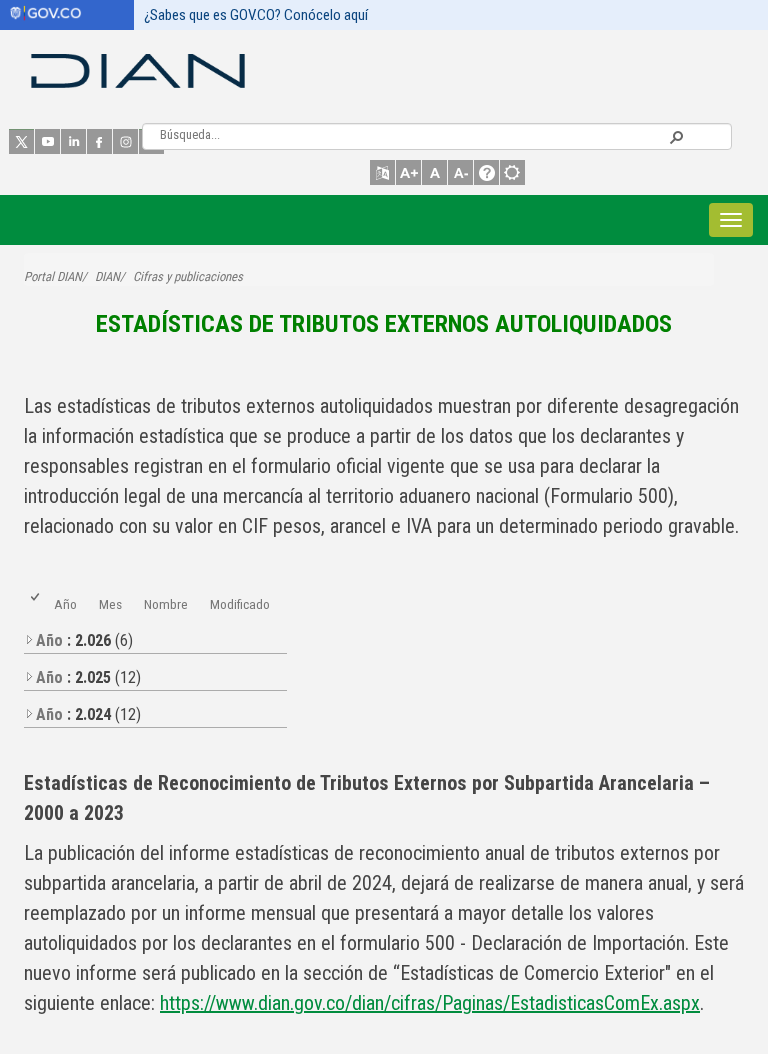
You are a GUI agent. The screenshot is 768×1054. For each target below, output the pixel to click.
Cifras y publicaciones (188, 276)
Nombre (166, 604)
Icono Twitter (21, 141)
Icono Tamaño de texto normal (434, 172)
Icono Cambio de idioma (382, 172)
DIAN (107, 276)
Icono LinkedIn (73, 141)
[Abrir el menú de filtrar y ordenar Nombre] (151, 614)
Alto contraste (512, 172)
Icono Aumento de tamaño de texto (408, 172)
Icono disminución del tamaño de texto (460, 172)
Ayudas (486, 172)
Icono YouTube (47, 141)
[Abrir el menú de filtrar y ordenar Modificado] (217, 614)
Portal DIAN (53, 276)
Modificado (240, 604)
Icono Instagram (125, 141)
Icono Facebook (99, 141)
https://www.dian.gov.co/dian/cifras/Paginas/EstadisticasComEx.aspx (430, 1003)
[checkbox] (36, 604)
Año (65, 604)
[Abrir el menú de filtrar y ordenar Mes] (106, 614)
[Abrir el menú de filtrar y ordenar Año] (61, 614)
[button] (676, 136)
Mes (110, 604)
